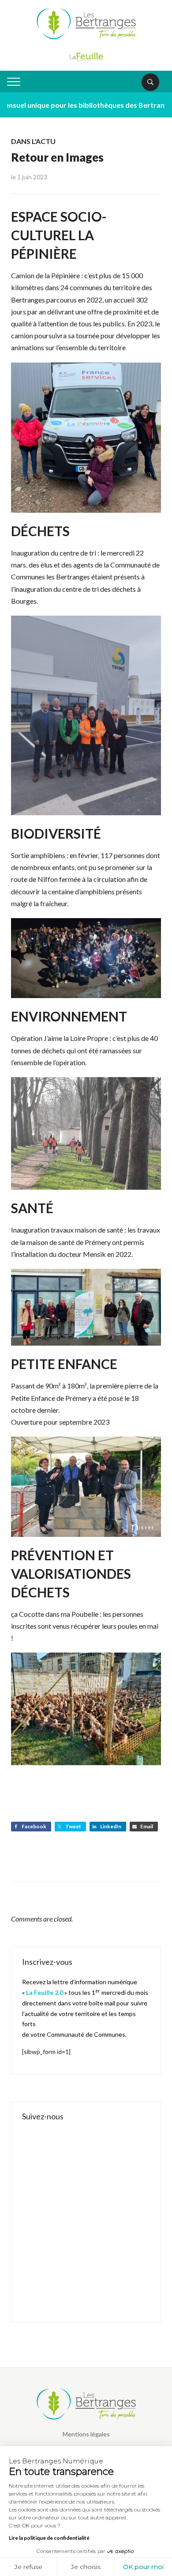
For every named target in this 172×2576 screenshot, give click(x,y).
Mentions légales (86, 2434)
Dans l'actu (33, 141)
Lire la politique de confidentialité (49, 2538)
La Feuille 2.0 (45, 1992)
